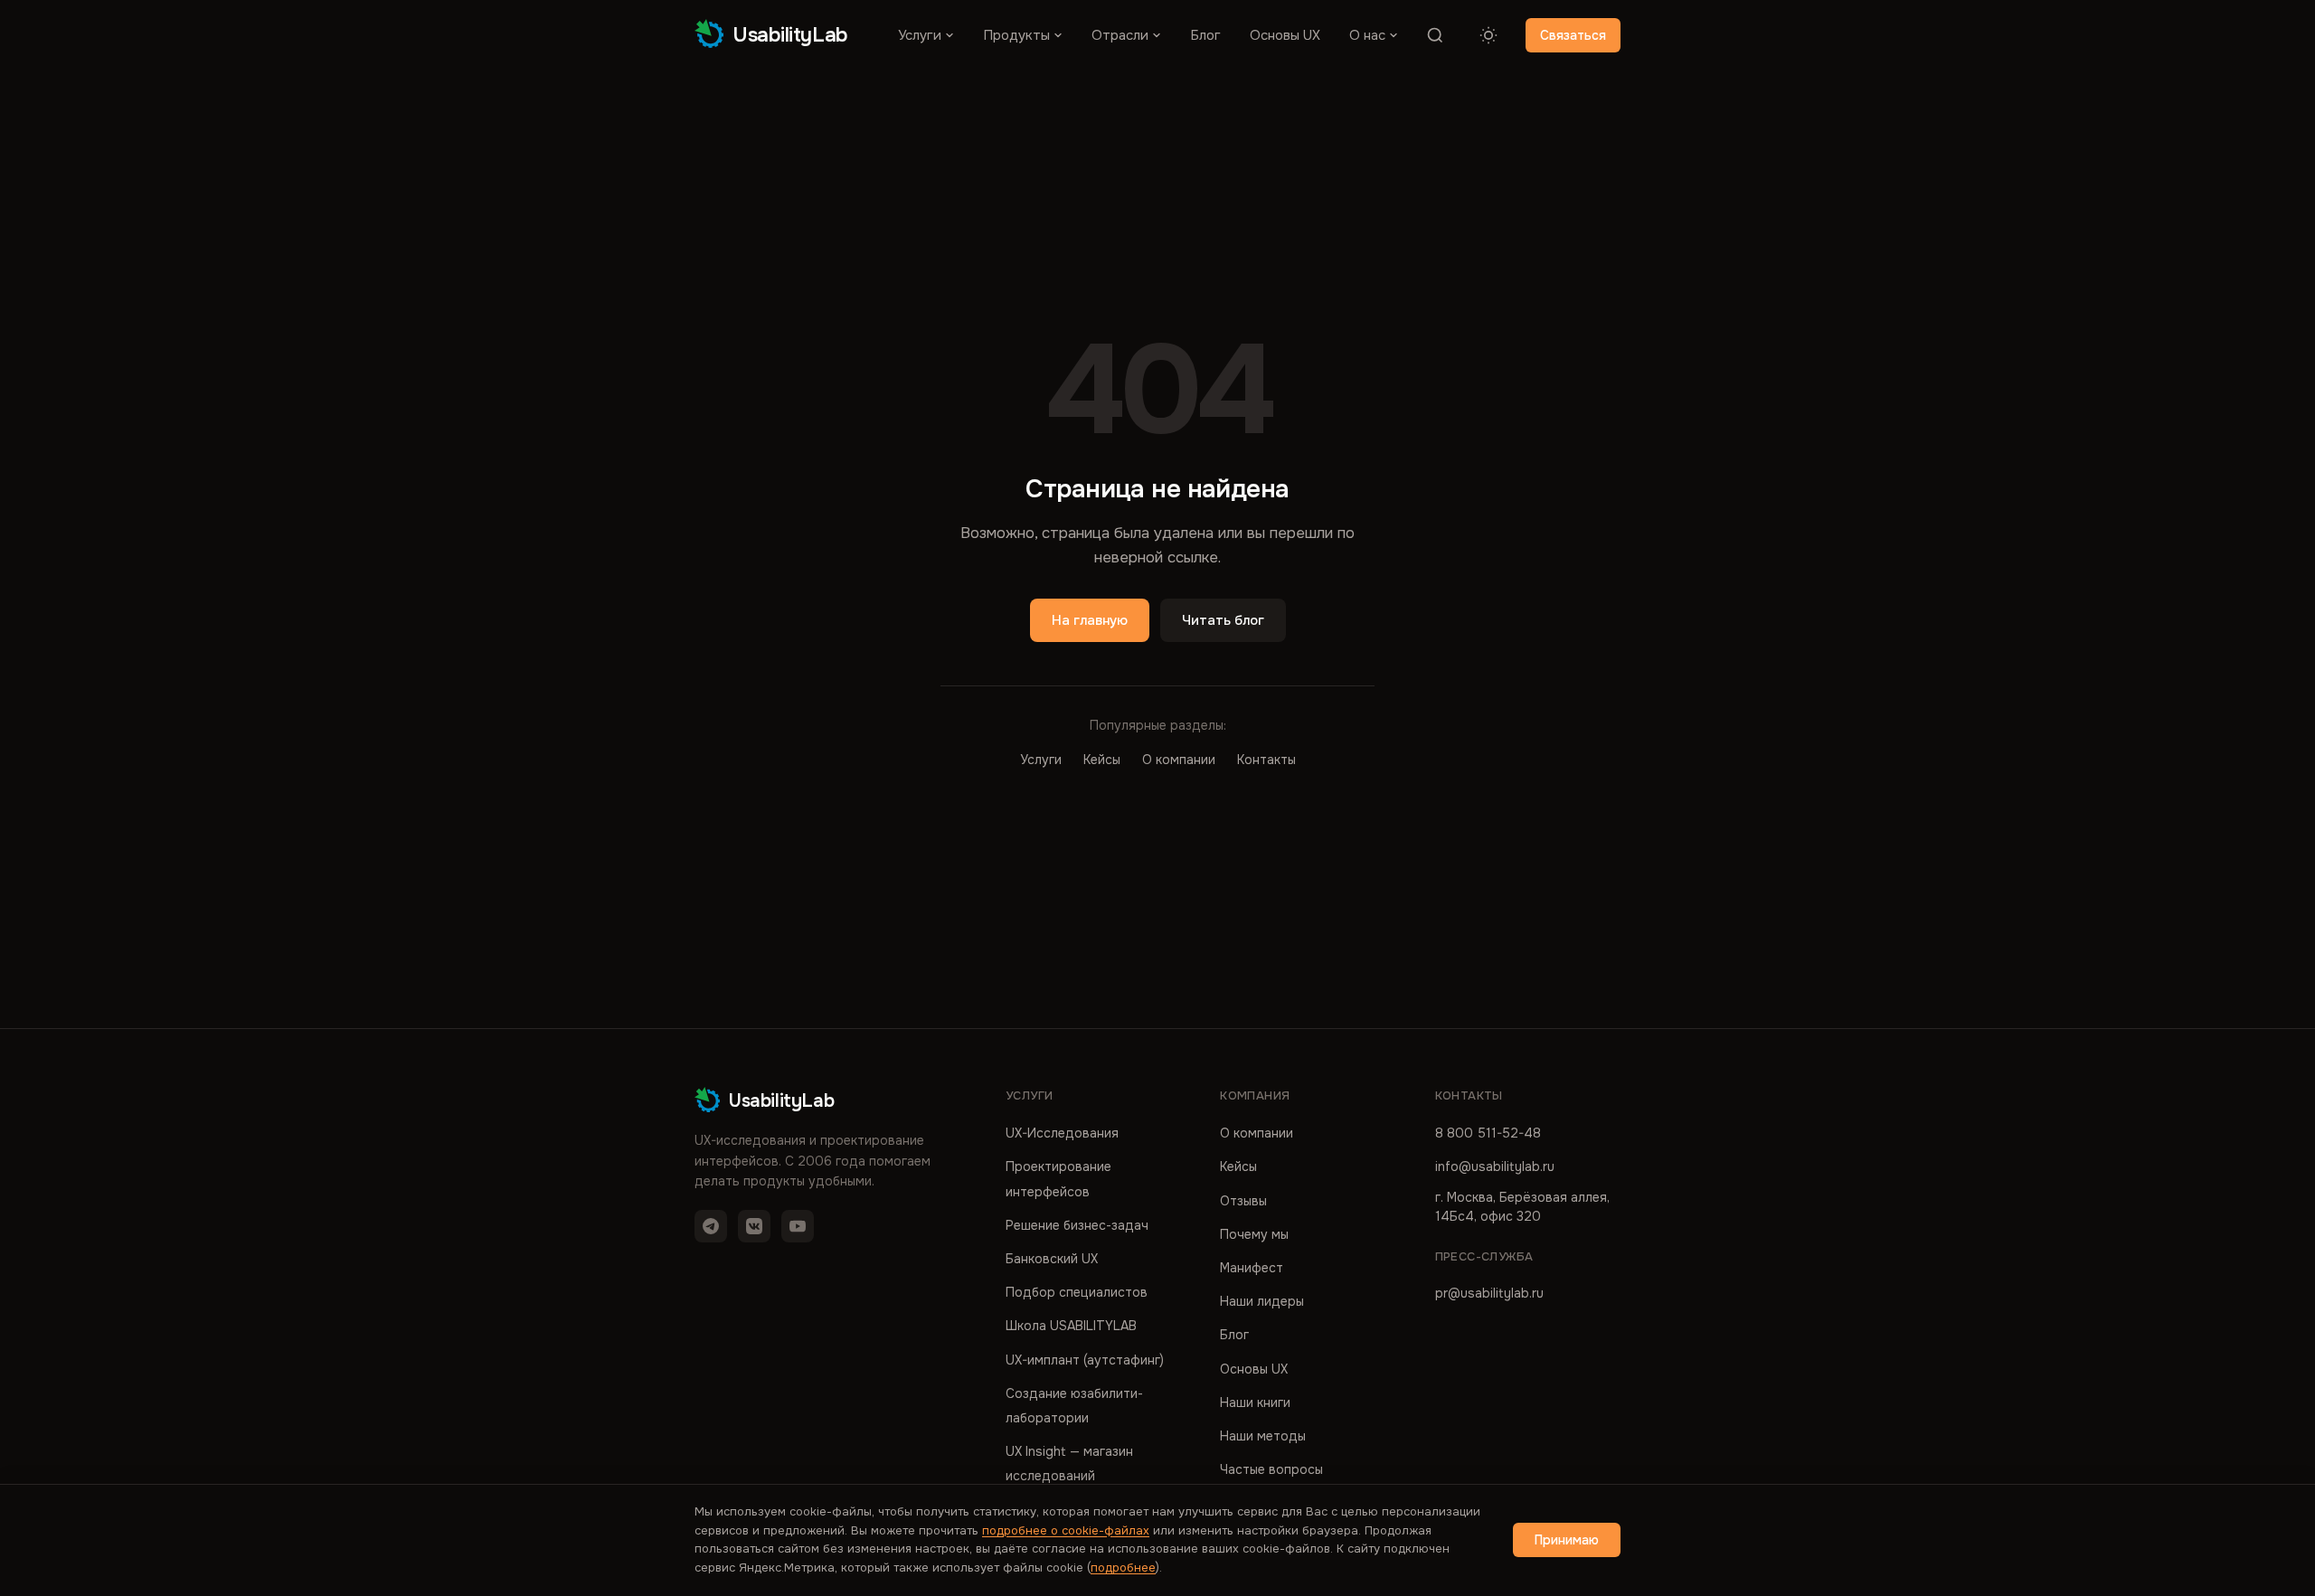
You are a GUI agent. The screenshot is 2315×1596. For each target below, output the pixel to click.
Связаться (1573, 35)
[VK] (754, 1226)
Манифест (1252, 1268)
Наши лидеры (1262, 1301)
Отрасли (1120, 35)
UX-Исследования (1062, 1133)
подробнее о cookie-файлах (1066, 1530)
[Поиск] (1435, 35)
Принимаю (1567, 1540)
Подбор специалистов (1077, 1292)
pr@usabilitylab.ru (1489, 1293)
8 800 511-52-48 (1488, 1133)
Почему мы (1254, 1234)
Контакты (1266, 760)
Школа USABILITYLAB (1071, 1326)
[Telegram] (711, 1226)
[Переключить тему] (1488, 35)
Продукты (1016, 35)
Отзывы (1243, 1201)
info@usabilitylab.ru (1495, 1166)
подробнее (1123, 1568)
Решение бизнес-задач (1077, 1225)
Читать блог (1223, 620)
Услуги (920, 35)
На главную (1090, 620)
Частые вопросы (1271, 1469)
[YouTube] (798, 1226)
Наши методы (1263, 1436)
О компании (1179, 760)
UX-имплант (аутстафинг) (1085, 1360)
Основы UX (1285, 35)
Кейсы (1102, 760)
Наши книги (1255, 1402)
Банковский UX (1052, 1259)
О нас (1367, 35)
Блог (1205, 35)
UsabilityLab (790, 35)
